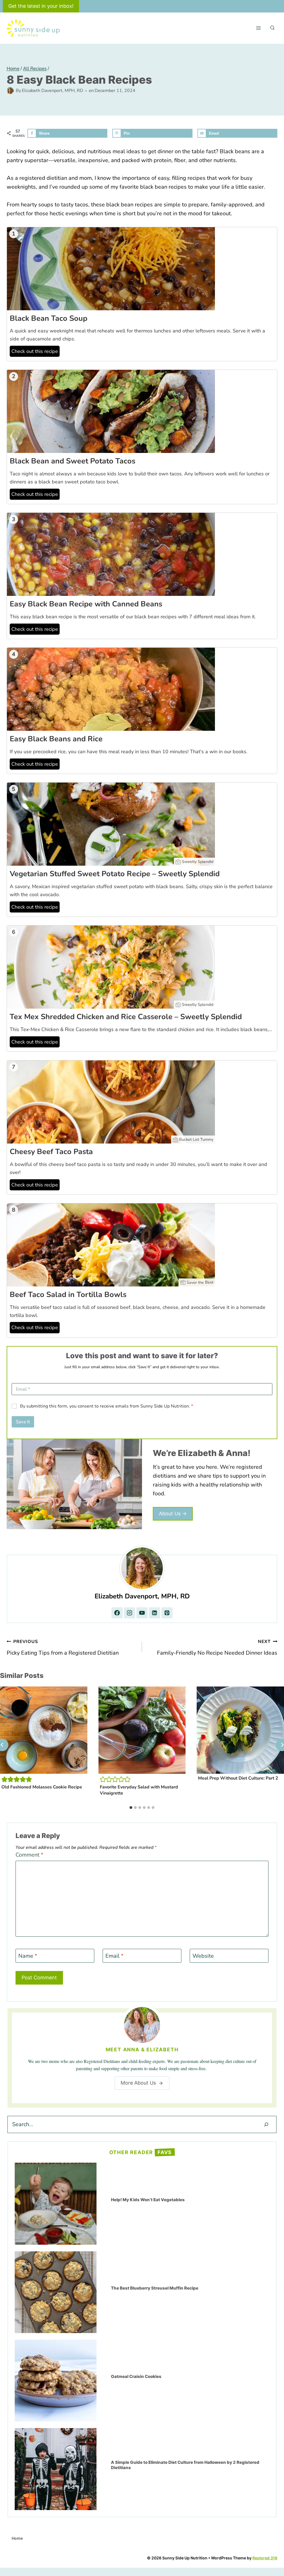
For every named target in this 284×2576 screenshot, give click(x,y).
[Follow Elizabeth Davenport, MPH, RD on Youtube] (142, 1613)
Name (28, 1956)
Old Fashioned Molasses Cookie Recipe (42, 1787)
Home (17, 2538)
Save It (23, 1422)
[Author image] (10, 91)
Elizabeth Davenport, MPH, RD (53, 91)
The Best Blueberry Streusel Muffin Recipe (155, 2288)
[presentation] (44, 1730)
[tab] (131, 1808)
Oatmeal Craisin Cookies (136, 2376)
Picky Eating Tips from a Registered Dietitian (63, 1648)
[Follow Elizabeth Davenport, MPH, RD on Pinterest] (167, 1613)
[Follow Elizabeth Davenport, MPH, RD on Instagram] (130, 1613)
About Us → (173, 1513)
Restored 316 (265, 2558)
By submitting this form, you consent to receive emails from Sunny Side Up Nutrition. (106, 1406)
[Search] (266, 2124)
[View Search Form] (272, 28)
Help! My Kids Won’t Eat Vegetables (148, 2200)
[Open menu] (258, 28)
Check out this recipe (35, 351)
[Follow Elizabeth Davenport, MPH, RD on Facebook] (117, 1613)
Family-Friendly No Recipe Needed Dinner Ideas (217, 1648)
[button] (4, 1779)
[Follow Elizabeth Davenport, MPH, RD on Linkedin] (154, 1613)
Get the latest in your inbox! (41, 6)
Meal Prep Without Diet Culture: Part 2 (238, 1778)
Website (203, 1956)
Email (114, 1956)
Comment (29, 1855)
